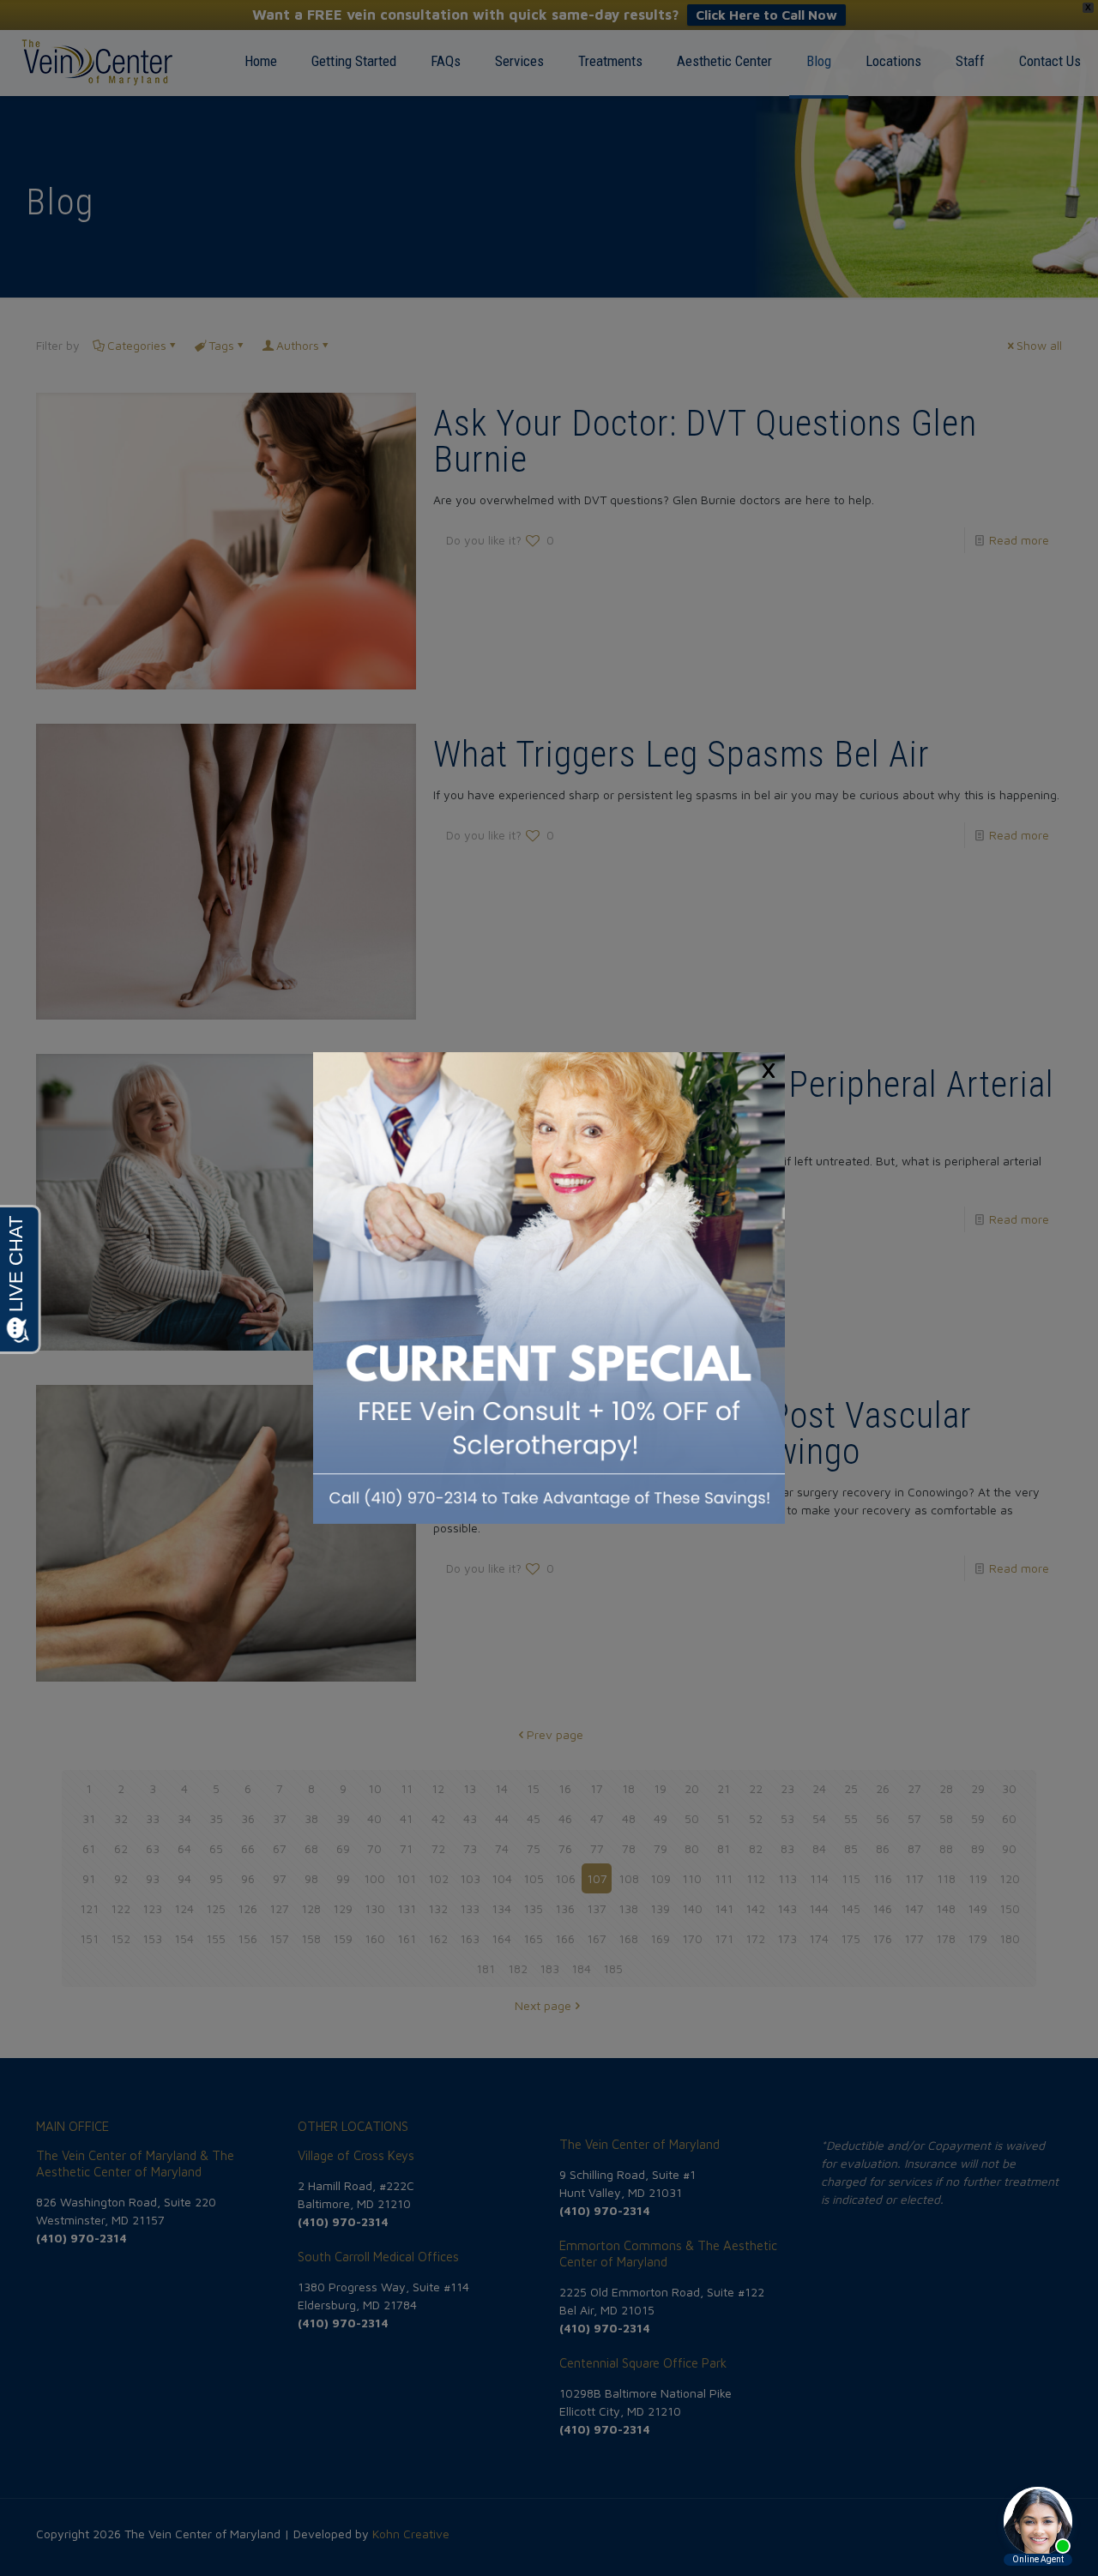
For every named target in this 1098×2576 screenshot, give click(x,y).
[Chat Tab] (549, 1288)
